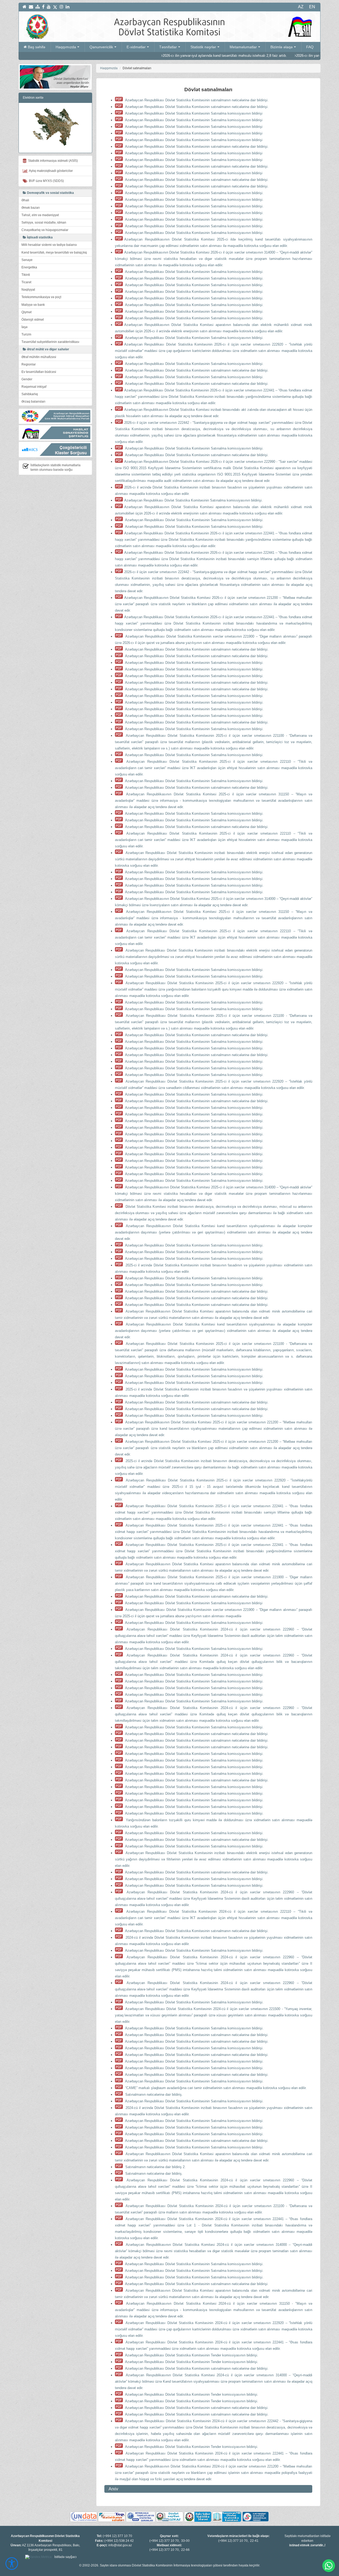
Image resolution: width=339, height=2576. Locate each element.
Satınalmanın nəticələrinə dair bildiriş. (153, 2095)
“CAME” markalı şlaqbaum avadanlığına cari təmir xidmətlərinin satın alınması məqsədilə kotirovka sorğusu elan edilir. (215, 2088)
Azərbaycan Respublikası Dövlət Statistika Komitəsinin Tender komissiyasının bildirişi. (191, 2355)
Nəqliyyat (28, 290)
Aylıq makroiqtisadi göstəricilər (50, 171)
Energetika (29, 267)
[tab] (208, 2489)
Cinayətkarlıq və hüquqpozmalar (45, 230)
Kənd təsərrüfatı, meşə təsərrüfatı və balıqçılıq (54, 252)
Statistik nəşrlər (203, 47)
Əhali (25, 200)
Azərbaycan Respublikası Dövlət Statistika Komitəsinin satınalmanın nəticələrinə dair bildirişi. (196, 100)
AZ (301, 7)
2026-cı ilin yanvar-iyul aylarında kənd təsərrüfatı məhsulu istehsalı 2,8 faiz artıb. (135, 56)
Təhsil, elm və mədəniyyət (40, 215)
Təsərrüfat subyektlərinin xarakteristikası (50, 342)
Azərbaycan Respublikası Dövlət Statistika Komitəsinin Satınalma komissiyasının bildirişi (193, 113)
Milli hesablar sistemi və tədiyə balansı (49, 245)
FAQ (310, 47)
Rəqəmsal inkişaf (34, 387)
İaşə (24, 327)
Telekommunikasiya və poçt (41, 297)
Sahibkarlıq (30, 394)
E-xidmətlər (136, 47)
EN (312, 7)
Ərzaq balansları (33, 402)
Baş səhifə (37, 47)
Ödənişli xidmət (33, 320)
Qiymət (26, 312)
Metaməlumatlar (243, 47)
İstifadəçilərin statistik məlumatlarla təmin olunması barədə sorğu (55, 467)
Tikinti (26, 275)
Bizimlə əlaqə (282, 47)
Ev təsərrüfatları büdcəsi (39, 372)
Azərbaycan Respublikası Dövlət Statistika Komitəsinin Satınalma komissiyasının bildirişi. (194, 193)
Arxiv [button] (113, 2489)
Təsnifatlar (168, 47)
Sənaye (27, 260)
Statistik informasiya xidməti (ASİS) (52, 161)
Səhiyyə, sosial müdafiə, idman (44, 223)
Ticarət (26, 282)
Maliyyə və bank (33, 305)
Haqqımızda (66, 47)
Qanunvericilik (101, 47)
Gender (27, 379)
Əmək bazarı (31, 208)
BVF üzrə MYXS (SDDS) (46, 181)
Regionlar (29, 364)
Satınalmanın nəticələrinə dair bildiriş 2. (155, 2167)
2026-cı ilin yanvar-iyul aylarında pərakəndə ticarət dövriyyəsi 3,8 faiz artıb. (264, 56)
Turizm (26, 334)
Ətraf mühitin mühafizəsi (39, 357)
